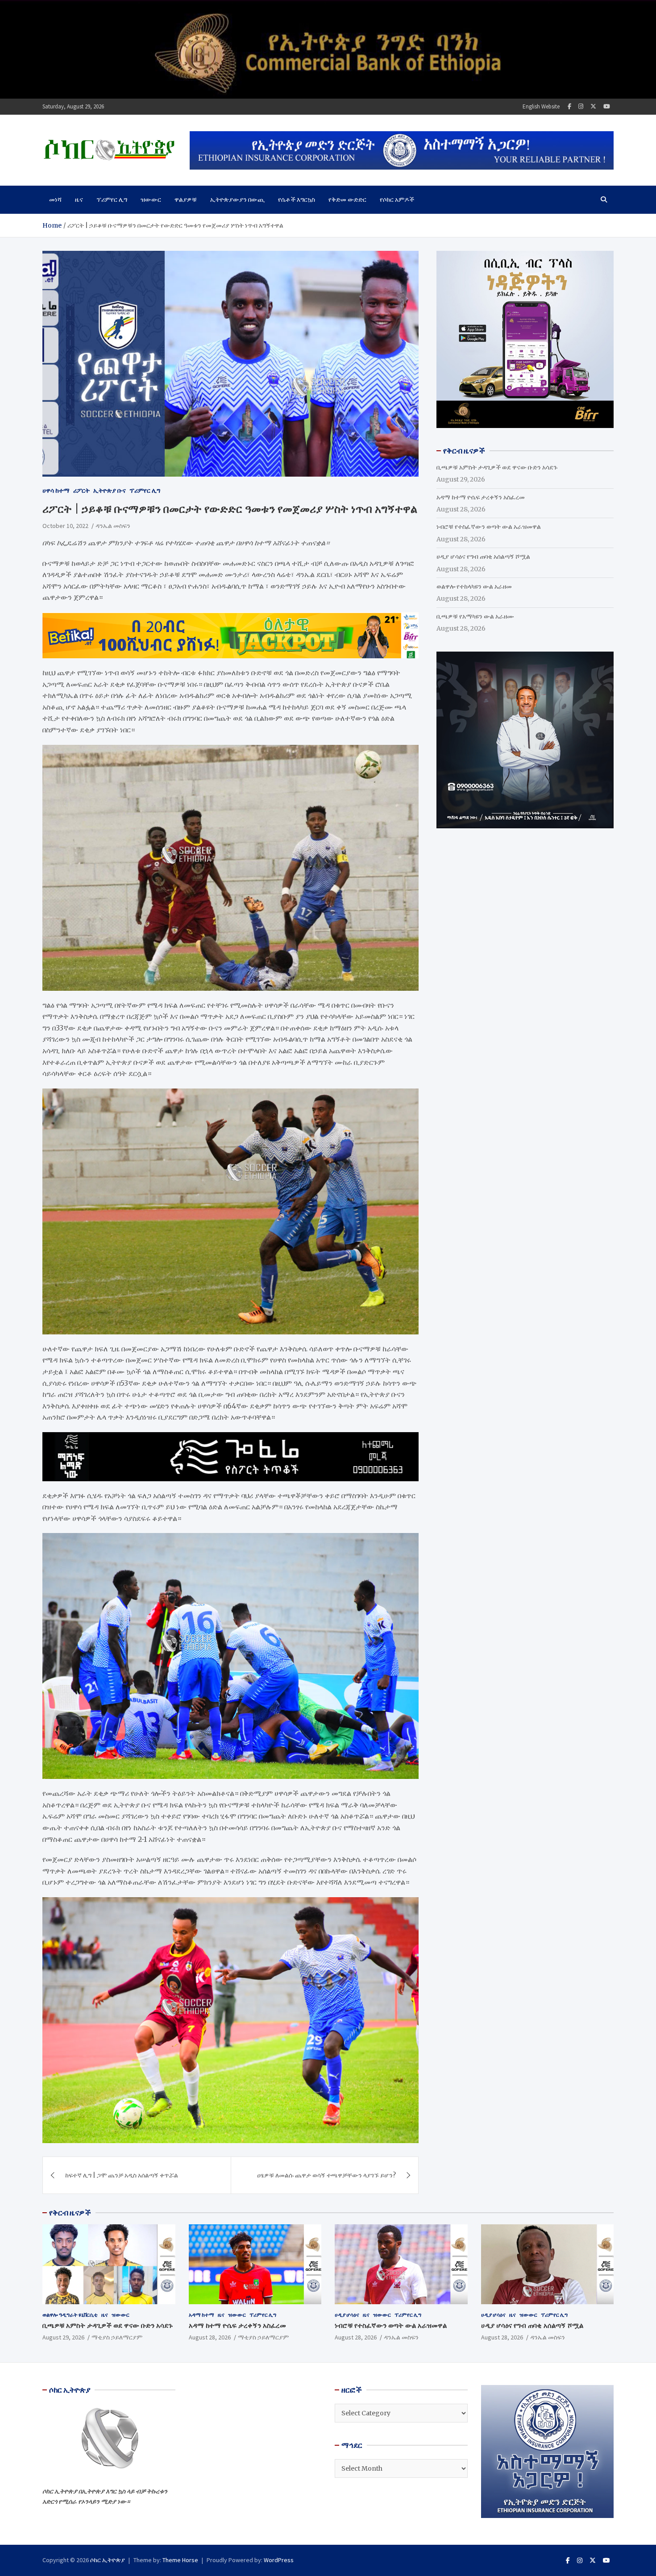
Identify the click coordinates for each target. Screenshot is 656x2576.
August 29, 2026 (63, 2337)
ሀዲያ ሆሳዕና (347, 2315)
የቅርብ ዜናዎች (70, 2213)
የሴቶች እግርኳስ (297, 199)
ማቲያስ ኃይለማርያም (117, 2337)
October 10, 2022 (65, 526)
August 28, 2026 (210, 2337)
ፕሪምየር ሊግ (112, 199)
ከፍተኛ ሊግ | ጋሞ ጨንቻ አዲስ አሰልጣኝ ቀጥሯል (122, 2175)
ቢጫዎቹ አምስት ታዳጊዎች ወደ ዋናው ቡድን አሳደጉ (497, 467)
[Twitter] (593, 106)
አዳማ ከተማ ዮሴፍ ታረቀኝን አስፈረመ (481, 497)
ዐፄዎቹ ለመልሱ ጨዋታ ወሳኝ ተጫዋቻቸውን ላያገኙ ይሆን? (326, 2175)
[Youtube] (607, 106)
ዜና (79, 199)
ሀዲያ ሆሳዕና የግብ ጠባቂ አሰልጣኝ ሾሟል (483, 557)
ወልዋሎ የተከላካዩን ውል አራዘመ (474, 586)
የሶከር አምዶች (397, 199)
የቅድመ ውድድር (347, 199)
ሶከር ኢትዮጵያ (108, 2560)
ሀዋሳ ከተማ (56, 490)
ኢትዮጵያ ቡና (110, 490)
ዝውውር (151, 199)
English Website (541, 106)
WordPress (279, 2560)
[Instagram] (581, 106)
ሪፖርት (81, 490)
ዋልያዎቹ (186, 199)
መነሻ (55, 199)
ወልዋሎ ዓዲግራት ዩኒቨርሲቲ (70, 2315)
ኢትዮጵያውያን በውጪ (237, 199)
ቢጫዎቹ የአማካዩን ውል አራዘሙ (475, 616)
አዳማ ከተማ (201, 2315)
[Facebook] (569, 106)
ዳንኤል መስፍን (113, 526)
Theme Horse (180, 2560)
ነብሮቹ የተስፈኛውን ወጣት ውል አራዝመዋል (489, 527)
